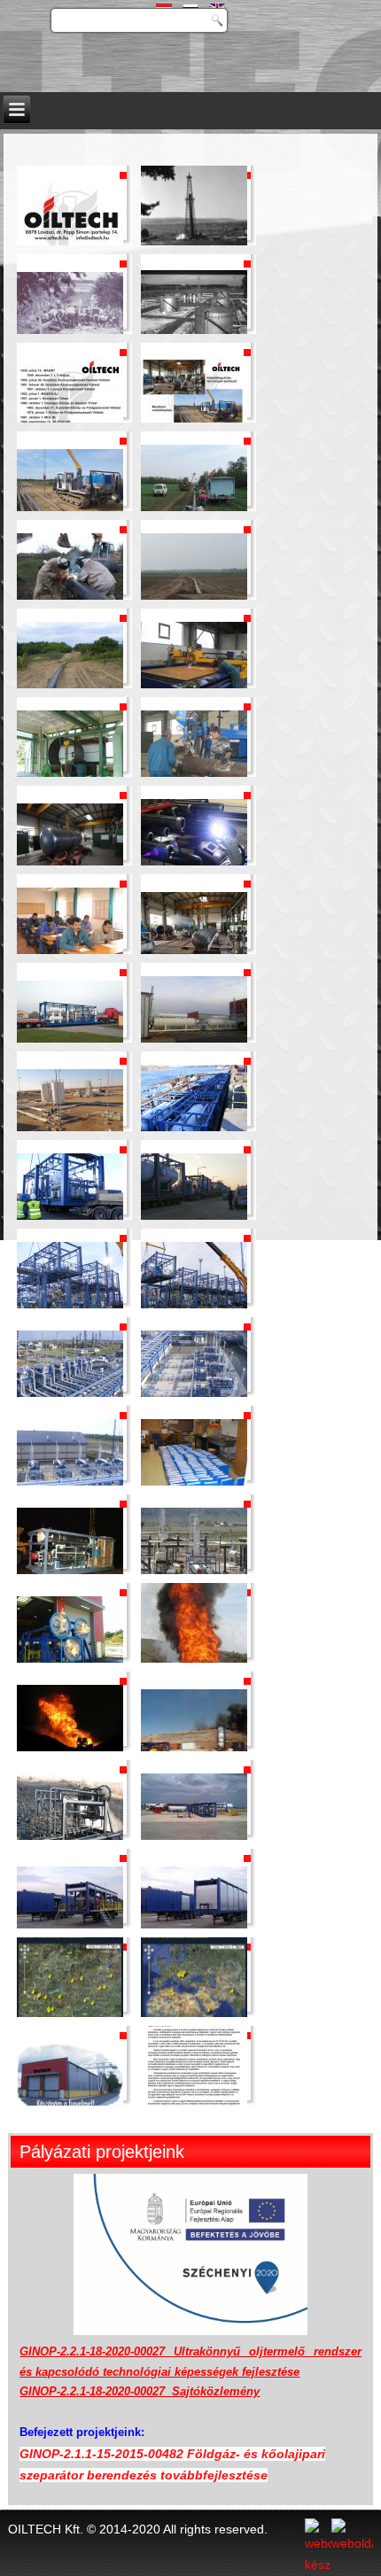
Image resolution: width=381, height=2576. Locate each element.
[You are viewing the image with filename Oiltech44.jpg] (194, 2061)
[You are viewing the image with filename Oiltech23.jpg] (70, 1175)
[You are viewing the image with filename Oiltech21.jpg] (70, 1087)
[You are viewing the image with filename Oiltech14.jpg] (194, 733)
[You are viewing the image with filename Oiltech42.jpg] (194, 1973)
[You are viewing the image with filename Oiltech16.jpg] (194, 821)
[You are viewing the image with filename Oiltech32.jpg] (194, 1530)
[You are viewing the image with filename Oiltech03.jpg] (70, 290)
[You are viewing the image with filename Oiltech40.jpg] (194, 1884)
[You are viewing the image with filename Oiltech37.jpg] (70, 1796)
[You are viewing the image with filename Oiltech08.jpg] (194, 467)
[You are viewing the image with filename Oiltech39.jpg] (70, 1884)
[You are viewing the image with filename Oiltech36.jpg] (194, 1707)
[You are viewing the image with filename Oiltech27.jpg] (70, 1353)
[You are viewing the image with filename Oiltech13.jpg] (70, 733)
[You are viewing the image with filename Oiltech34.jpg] (194, 1618)
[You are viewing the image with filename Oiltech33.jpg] (70, 1618)
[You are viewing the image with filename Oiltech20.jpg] (194, 998)
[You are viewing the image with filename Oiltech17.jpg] (70, 910)
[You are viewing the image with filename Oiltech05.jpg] (70, 378)
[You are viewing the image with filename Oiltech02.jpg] (194, 201)
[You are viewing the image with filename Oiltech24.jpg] (194, 1175)
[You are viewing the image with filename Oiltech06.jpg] (194, 378)
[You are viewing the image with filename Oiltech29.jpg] (70, 1441)
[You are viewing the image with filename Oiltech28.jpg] (194, 1353)
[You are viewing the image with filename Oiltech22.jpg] (194, 1087)
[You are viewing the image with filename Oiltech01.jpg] (70, 201)
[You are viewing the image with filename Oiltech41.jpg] (70, 1973)
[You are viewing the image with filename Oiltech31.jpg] (70, 1530)
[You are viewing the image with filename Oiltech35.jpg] (70, 1707)
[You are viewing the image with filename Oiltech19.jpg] (70, 998)
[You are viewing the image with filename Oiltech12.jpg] (194, 644)
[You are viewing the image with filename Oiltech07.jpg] (70, 467)
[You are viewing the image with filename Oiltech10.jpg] (194, 555)
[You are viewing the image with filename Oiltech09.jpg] (70, 555)
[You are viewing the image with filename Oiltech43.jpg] (70, 2061)
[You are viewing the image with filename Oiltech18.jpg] (194, 910)
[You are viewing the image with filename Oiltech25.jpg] (70, 1264)
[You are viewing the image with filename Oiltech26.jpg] (194, 1264)
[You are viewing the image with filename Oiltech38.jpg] (194, 1796)
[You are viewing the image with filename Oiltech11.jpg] (70, 644)
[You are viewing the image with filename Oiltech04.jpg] (194, 290)
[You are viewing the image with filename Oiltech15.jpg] (70, 821)
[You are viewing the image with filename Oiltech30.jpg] (194, 1441)
